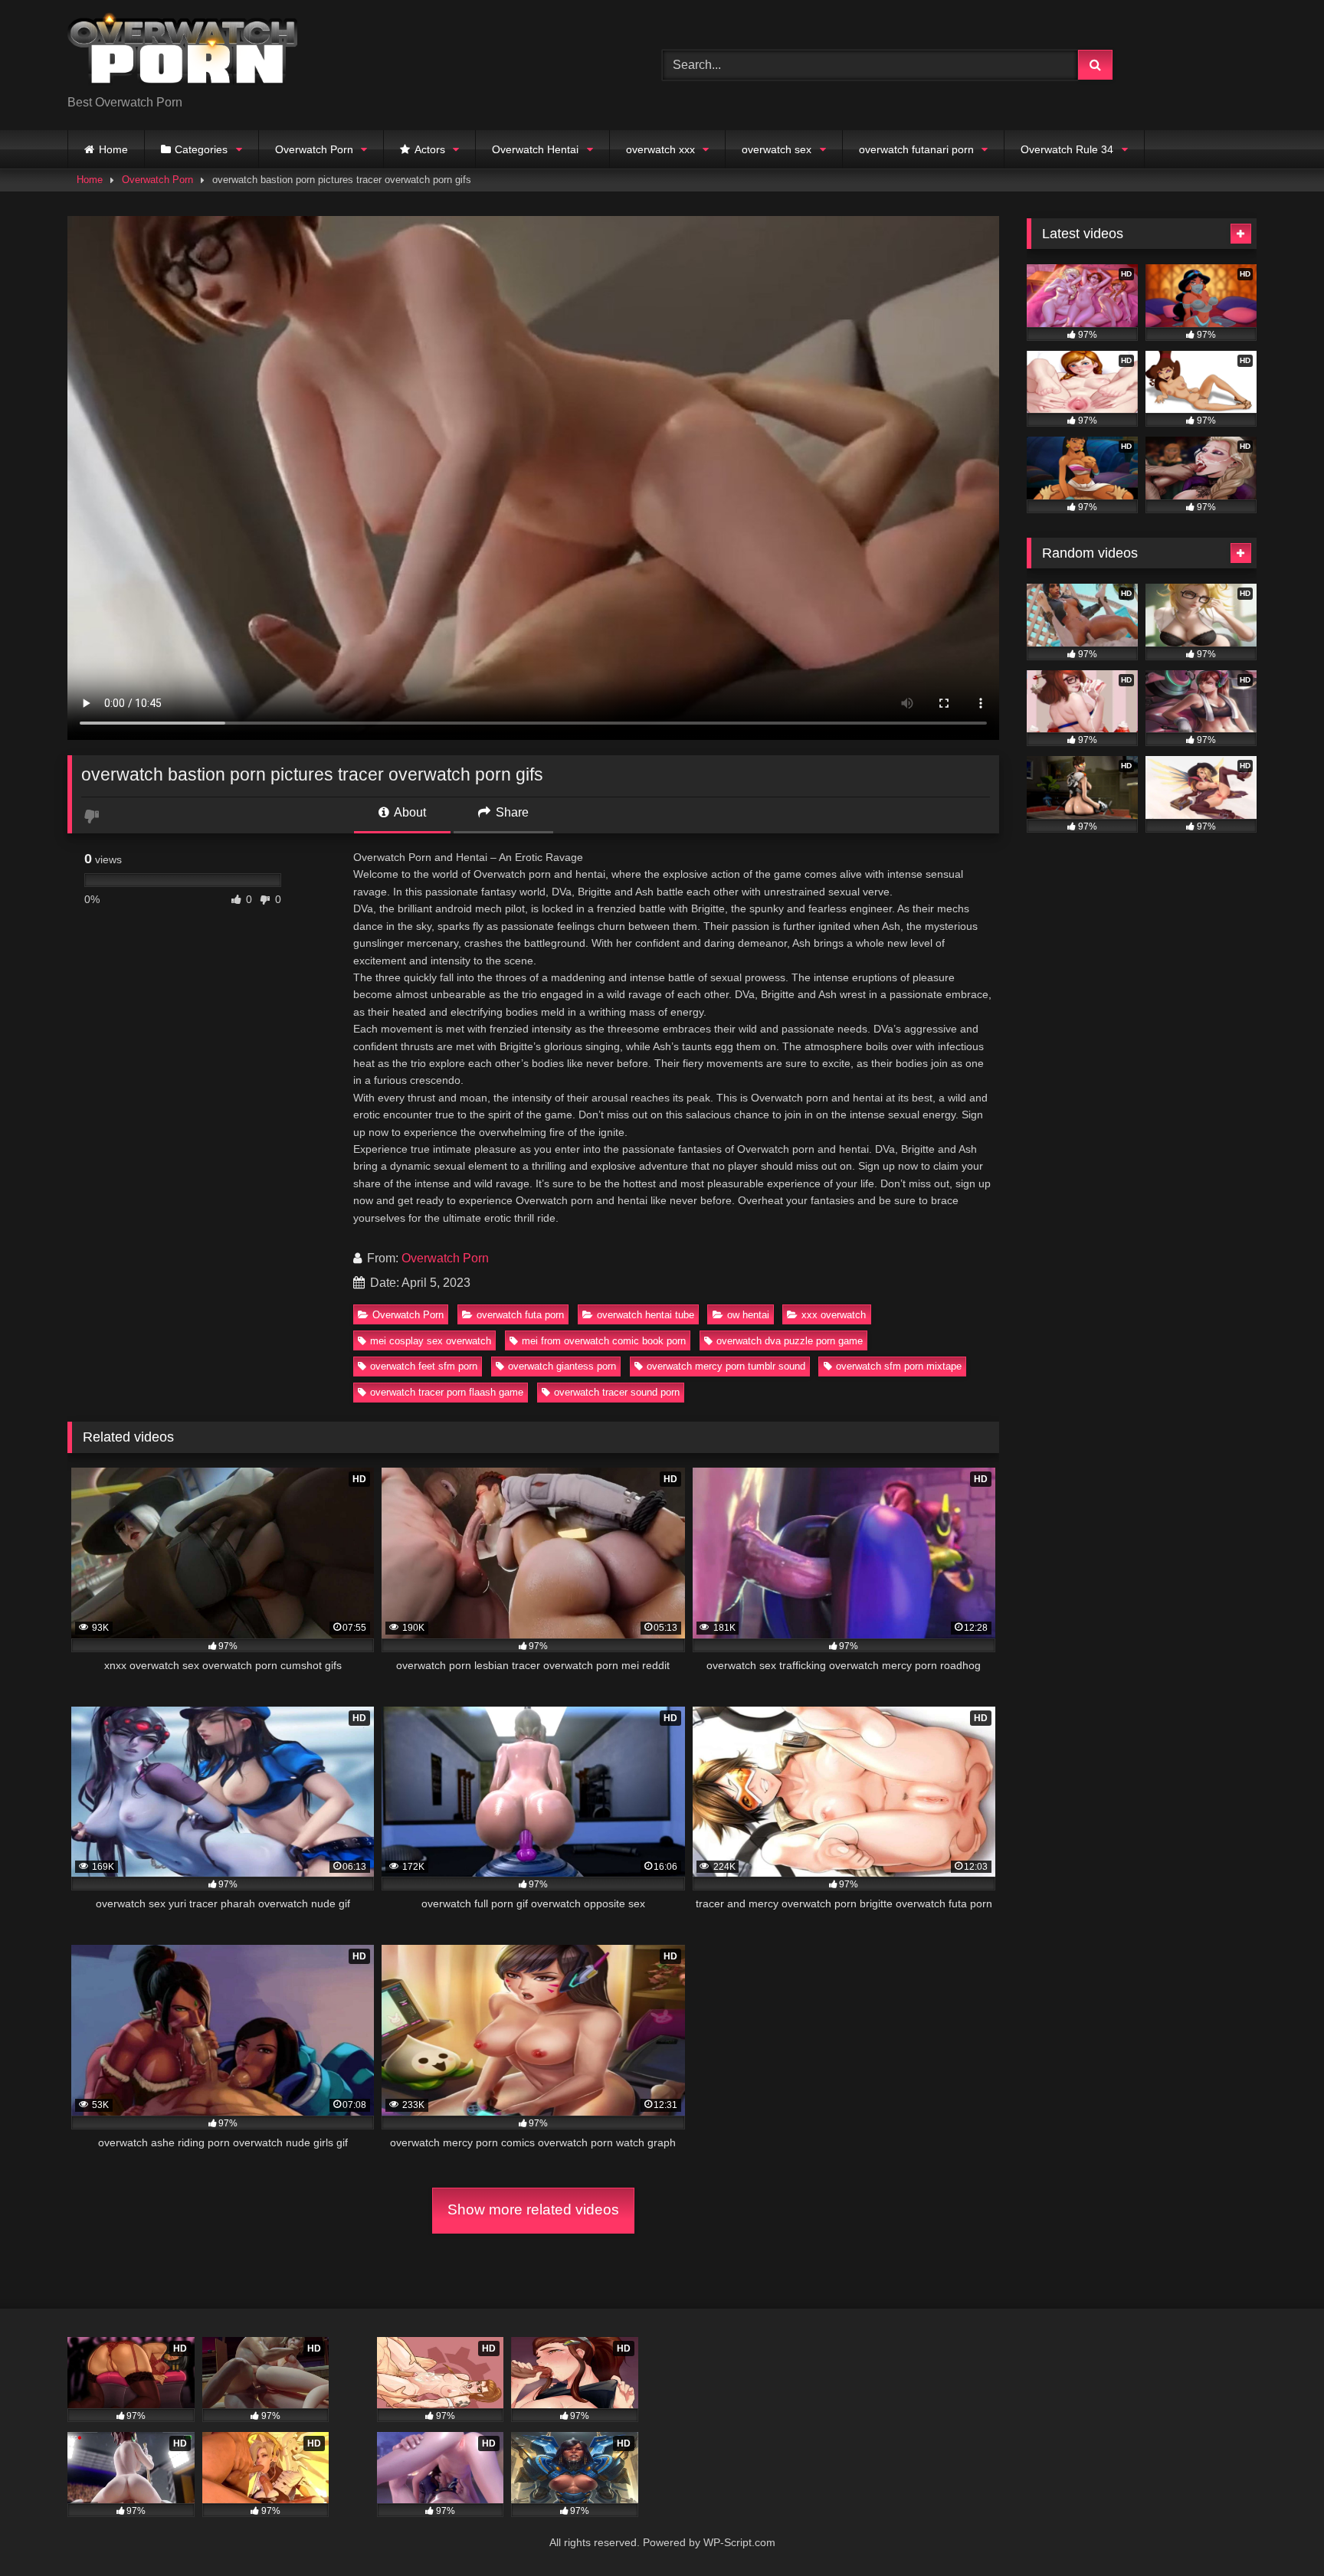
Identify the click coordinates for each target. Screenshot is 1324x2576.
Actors (430, 149)
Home (113, 149)
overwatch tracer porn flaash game (447, 1392)
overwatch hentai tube (646, 1315)
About (409, 812)
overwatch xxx (660, 149)
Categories (201, 149)
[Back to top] (1276, 2530)
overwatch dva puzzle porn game (790, 1341)
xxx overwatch (834, 1315)
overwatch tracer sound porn (617, 1392)
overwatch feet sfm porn (424, 1366)
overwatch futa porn (520, 1315)
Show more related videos (533, 2209)
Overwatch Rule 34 (1067, 149)
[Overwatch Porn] (182, 53)
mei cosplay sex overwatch (431, 1341)
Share (511, 812)
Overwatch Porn (314, 149)
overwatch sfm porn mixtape (899, 1366)
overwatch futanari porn (916, 149)
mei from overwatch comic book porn (604, 1341)
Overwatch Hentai (535, 149)
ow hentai (748, 1315)
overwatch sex (777, 149)
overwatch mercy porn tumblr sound (726, 1366)
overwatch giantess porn (562, 1366)
